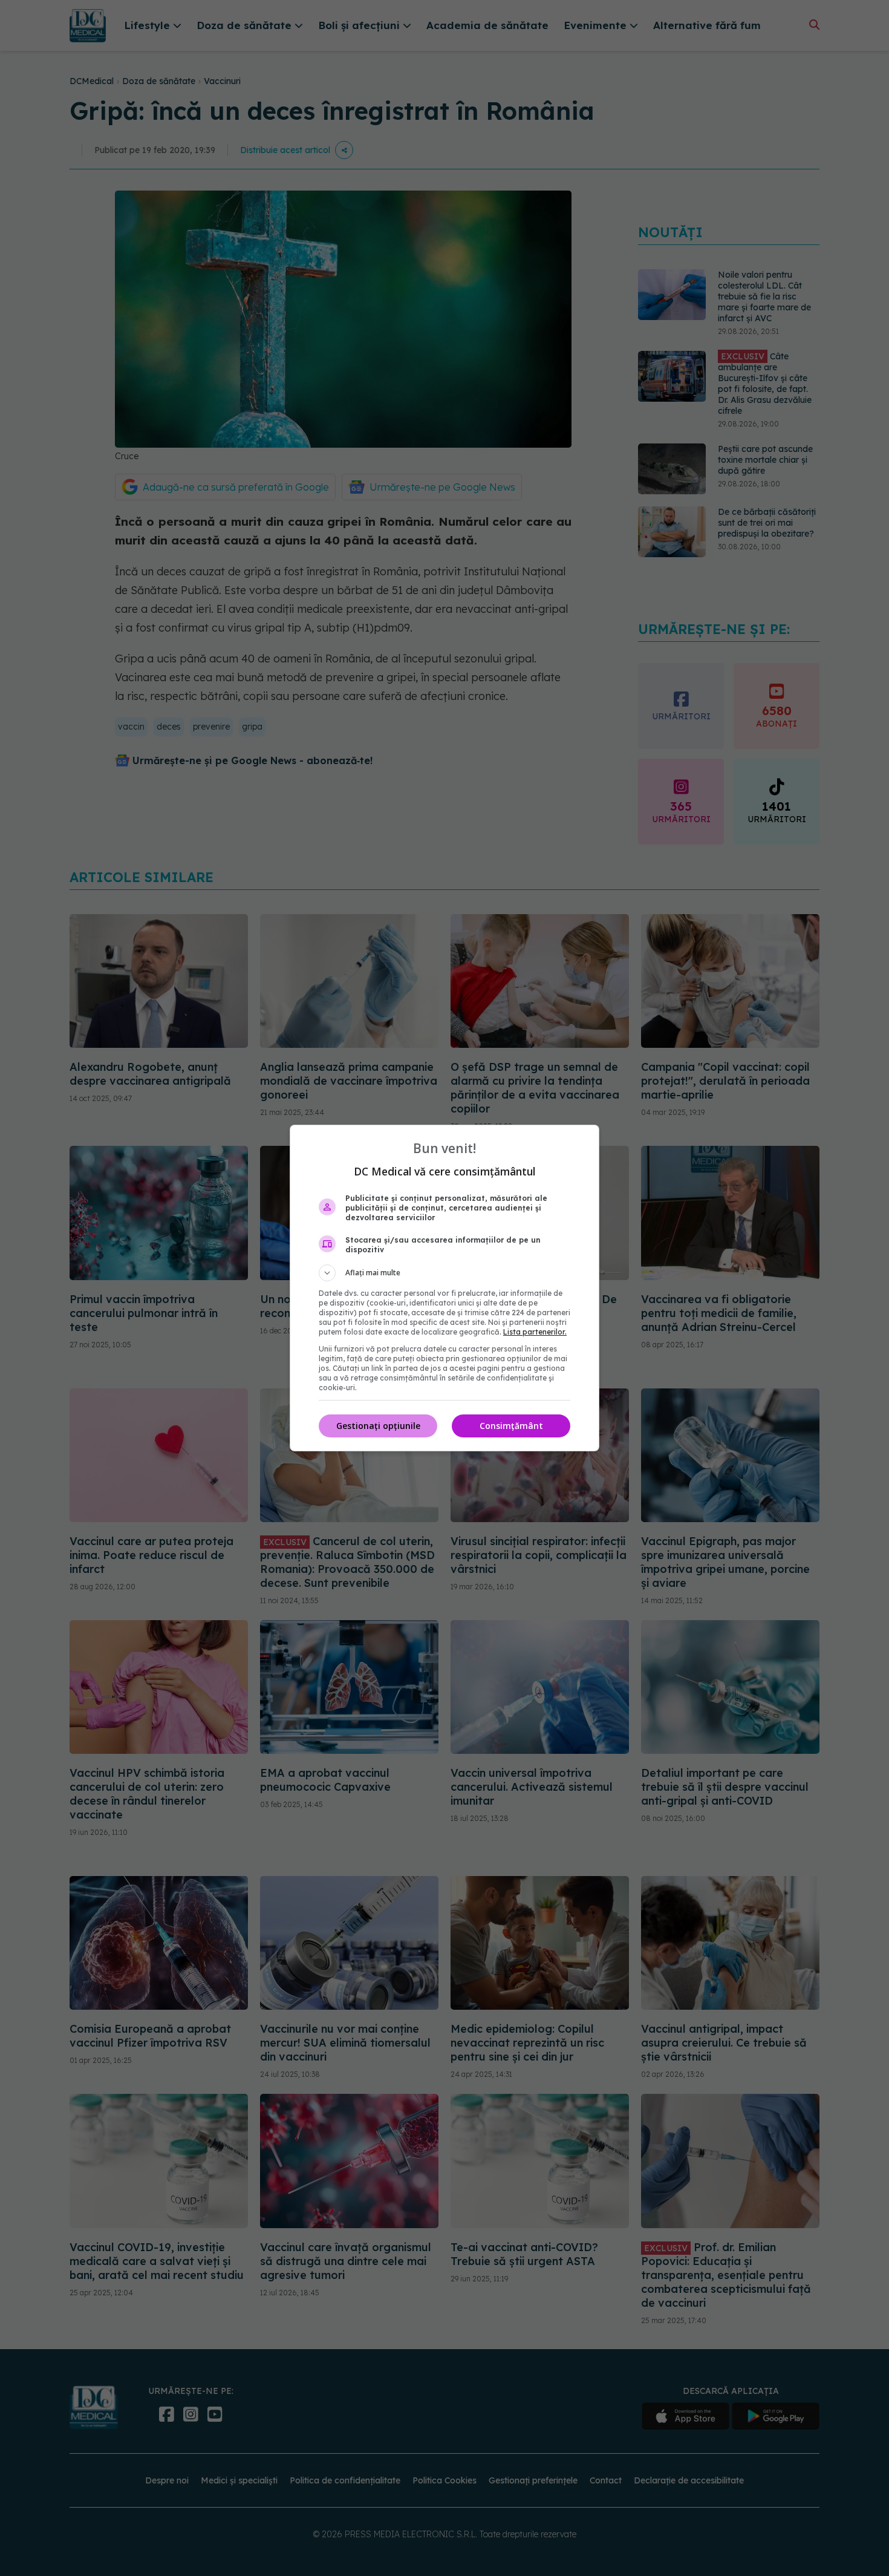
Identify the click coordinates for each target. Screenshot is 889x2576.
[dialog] (444, 1288)
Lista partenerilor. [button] (535, 1332)
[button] (444, 1273)
